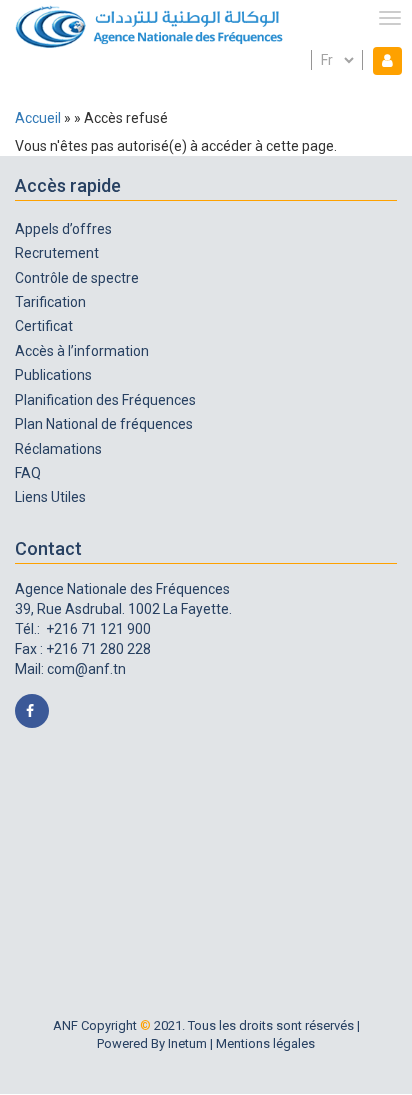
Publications (53, 375)
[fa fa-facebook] (32, 711)
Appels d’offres (63, 229)
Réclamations (58, 449)
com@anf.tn (86, 669)
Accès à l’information (82, 351)
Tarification (50, 302)
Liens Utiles (50, 497)
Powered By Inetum (152, 1043)
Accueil (38, 118)
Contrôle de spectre (77, 278)
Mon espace (383, 60)
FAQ (28, 473)
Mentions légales (265, 1043)
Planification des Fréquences (105, 400)
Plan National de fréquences (104, 424)
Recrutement (57, 253)
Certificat (44, 326)
